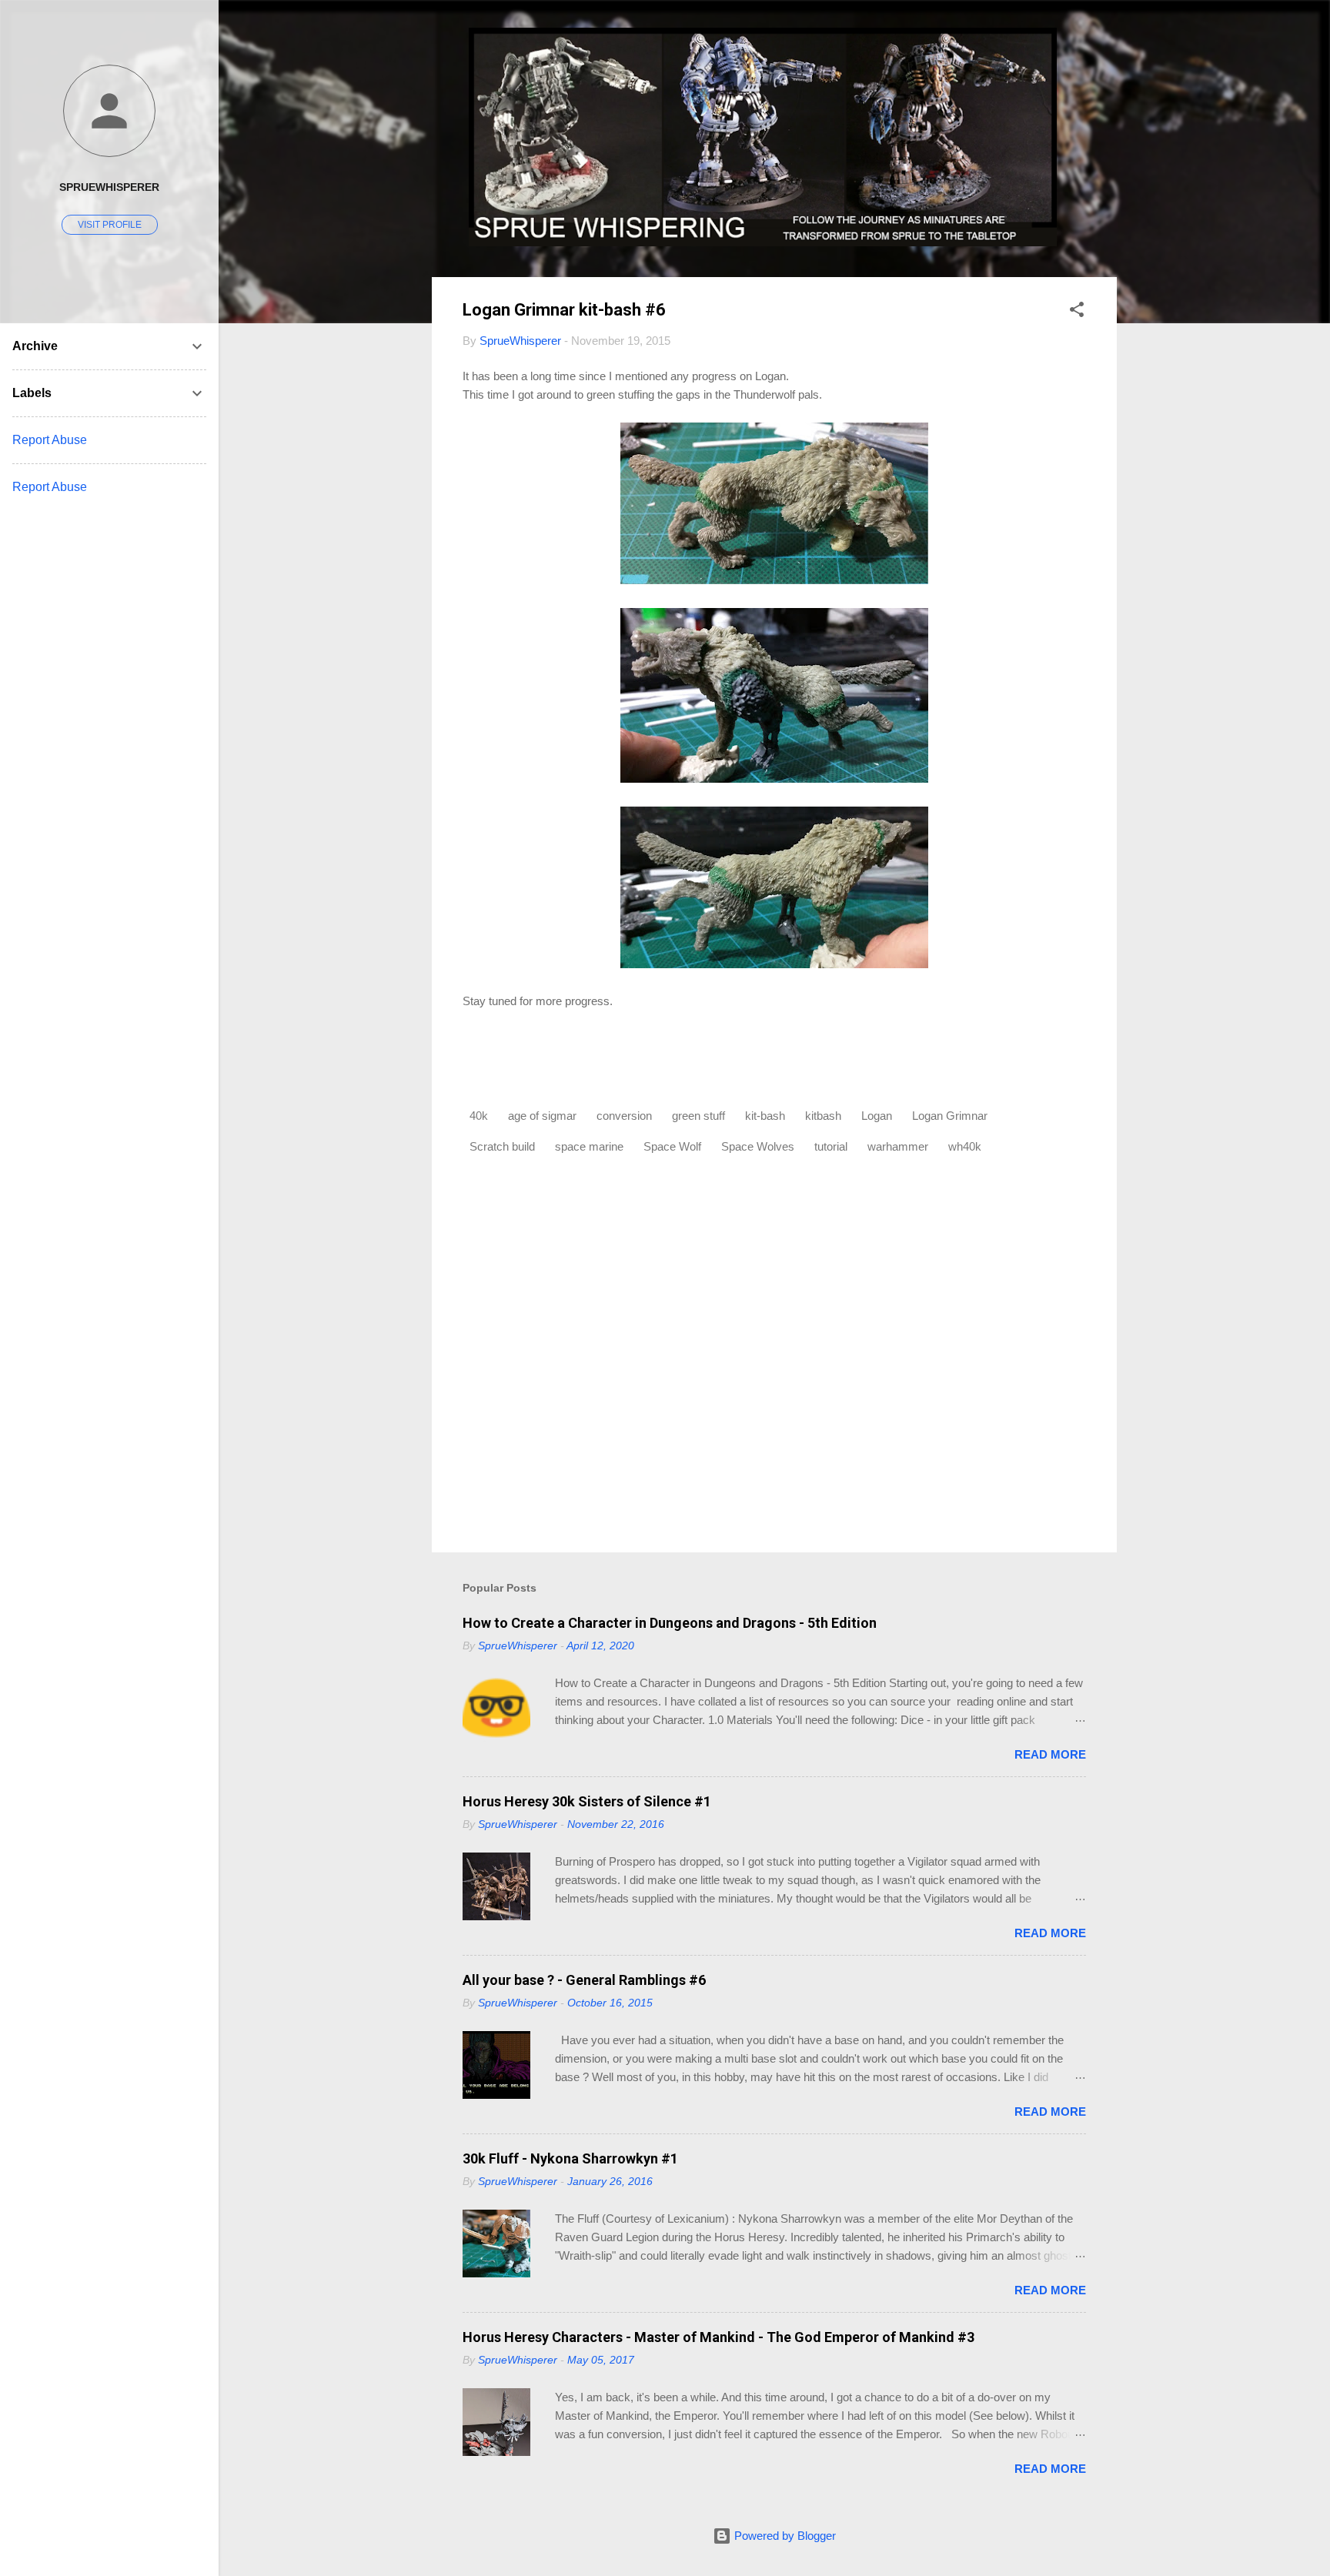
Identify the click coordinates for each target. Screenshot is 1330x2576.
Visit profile (110, 225)
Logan (877, 1116)
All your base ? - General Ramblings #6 (584, 1980)
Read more (1050, 1754)
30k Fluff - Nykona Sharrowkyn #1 (570, 2158)
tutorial (831, 1146)
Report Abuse (50, 440)
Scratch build (502, 1146)
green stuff (698, 1116)
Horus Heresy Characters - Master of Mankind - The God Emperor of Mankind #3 (718, 2337)
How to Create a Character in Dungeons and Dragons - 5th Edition (670, 1623)
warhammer (898, 1146)
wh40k (965, 1146)
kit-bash (765, 1116)
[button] (1077, 312)
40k (479, 1116)
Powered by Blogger (784, 2536)
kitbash (823, 1116)
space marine (589, 1146)
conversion (624, 1116)
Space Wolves (758, 1146)
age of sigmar (542, 1116)
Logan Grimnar (950, 1116)
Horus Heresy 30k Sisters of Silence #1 (587, 1801)
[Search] (1108, 42)
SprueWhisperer (109, 187)
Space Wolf (672, 1146)
